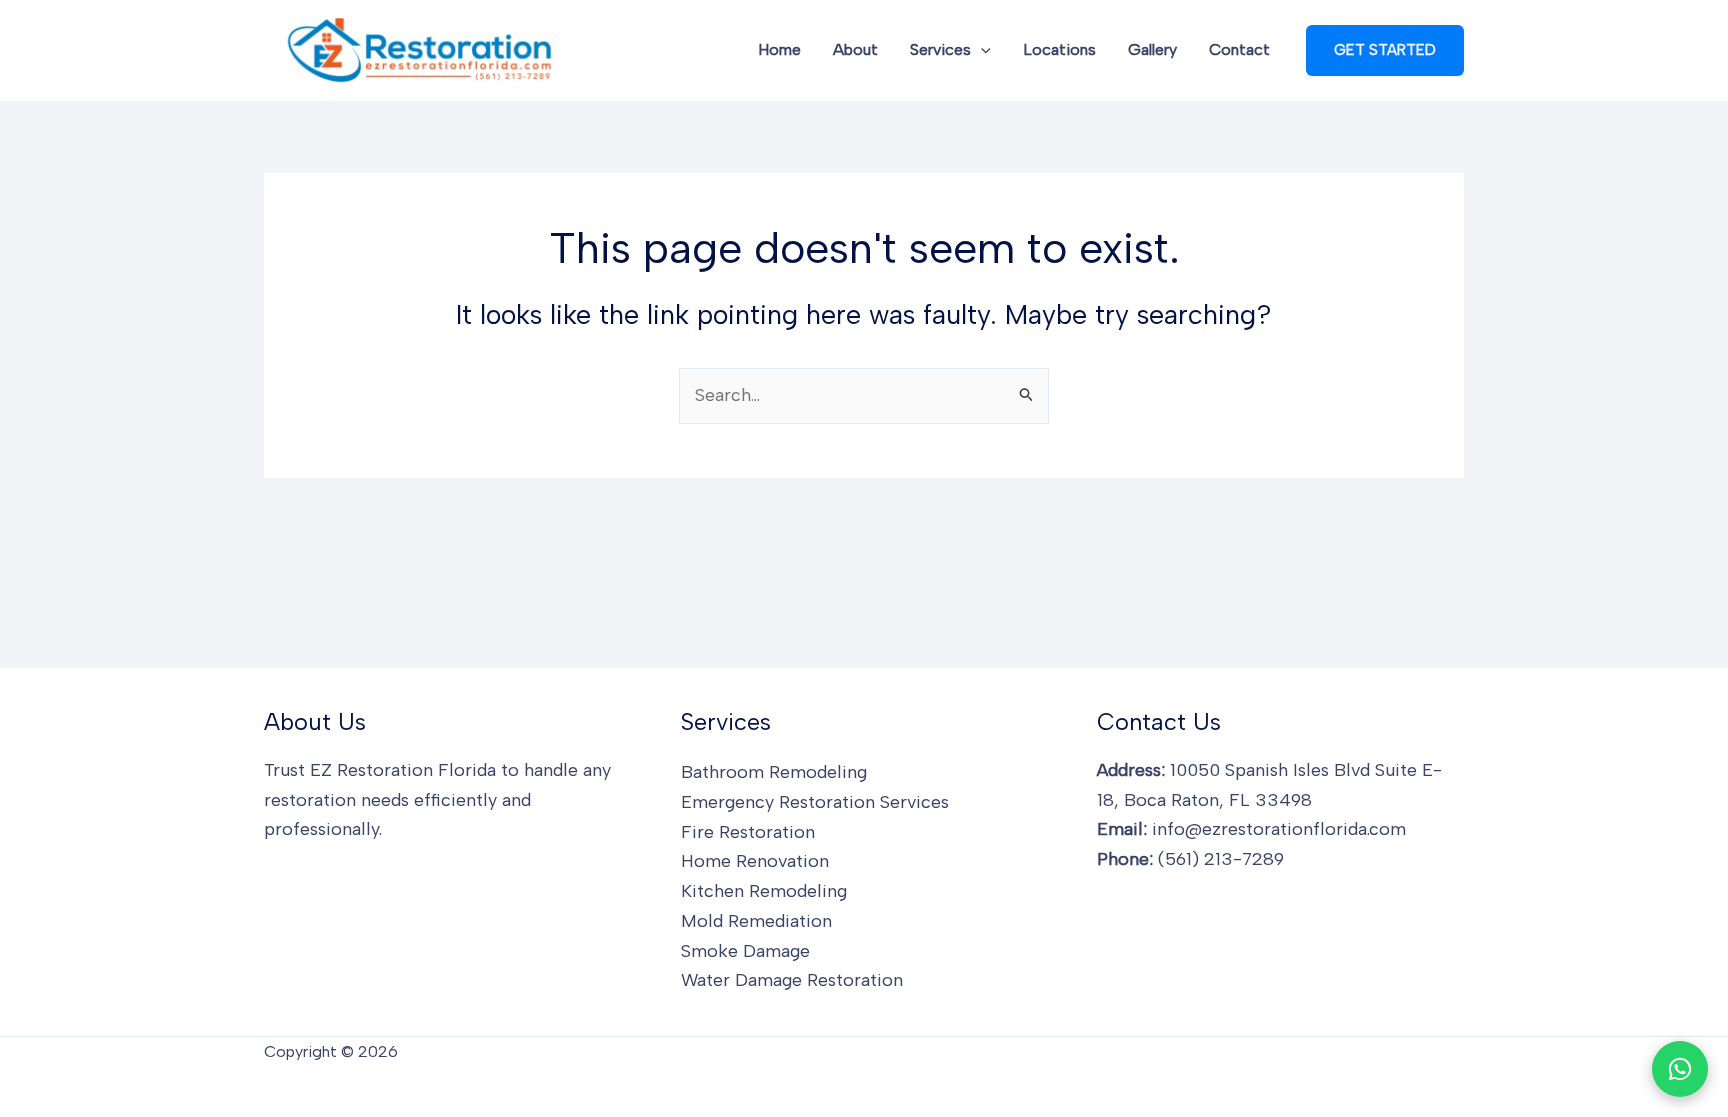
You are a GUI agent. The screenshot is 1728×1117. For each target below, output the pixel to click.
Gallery (1152, 49)
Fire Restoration (748, 832)
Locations (1059, 49)
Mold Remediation (756, 921)
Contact (1239, 49)
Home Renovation (755, 861)
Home (779, 49)
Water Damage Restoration (792, 980)
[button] (981, 50)
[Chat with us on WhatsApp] (1680, 1069)
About (855, 49)
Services (940, 49)
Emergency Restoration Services (815, 802)
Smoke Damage (745, 951)
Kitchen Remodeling (764, 891)
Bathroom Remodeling (774, 772)
